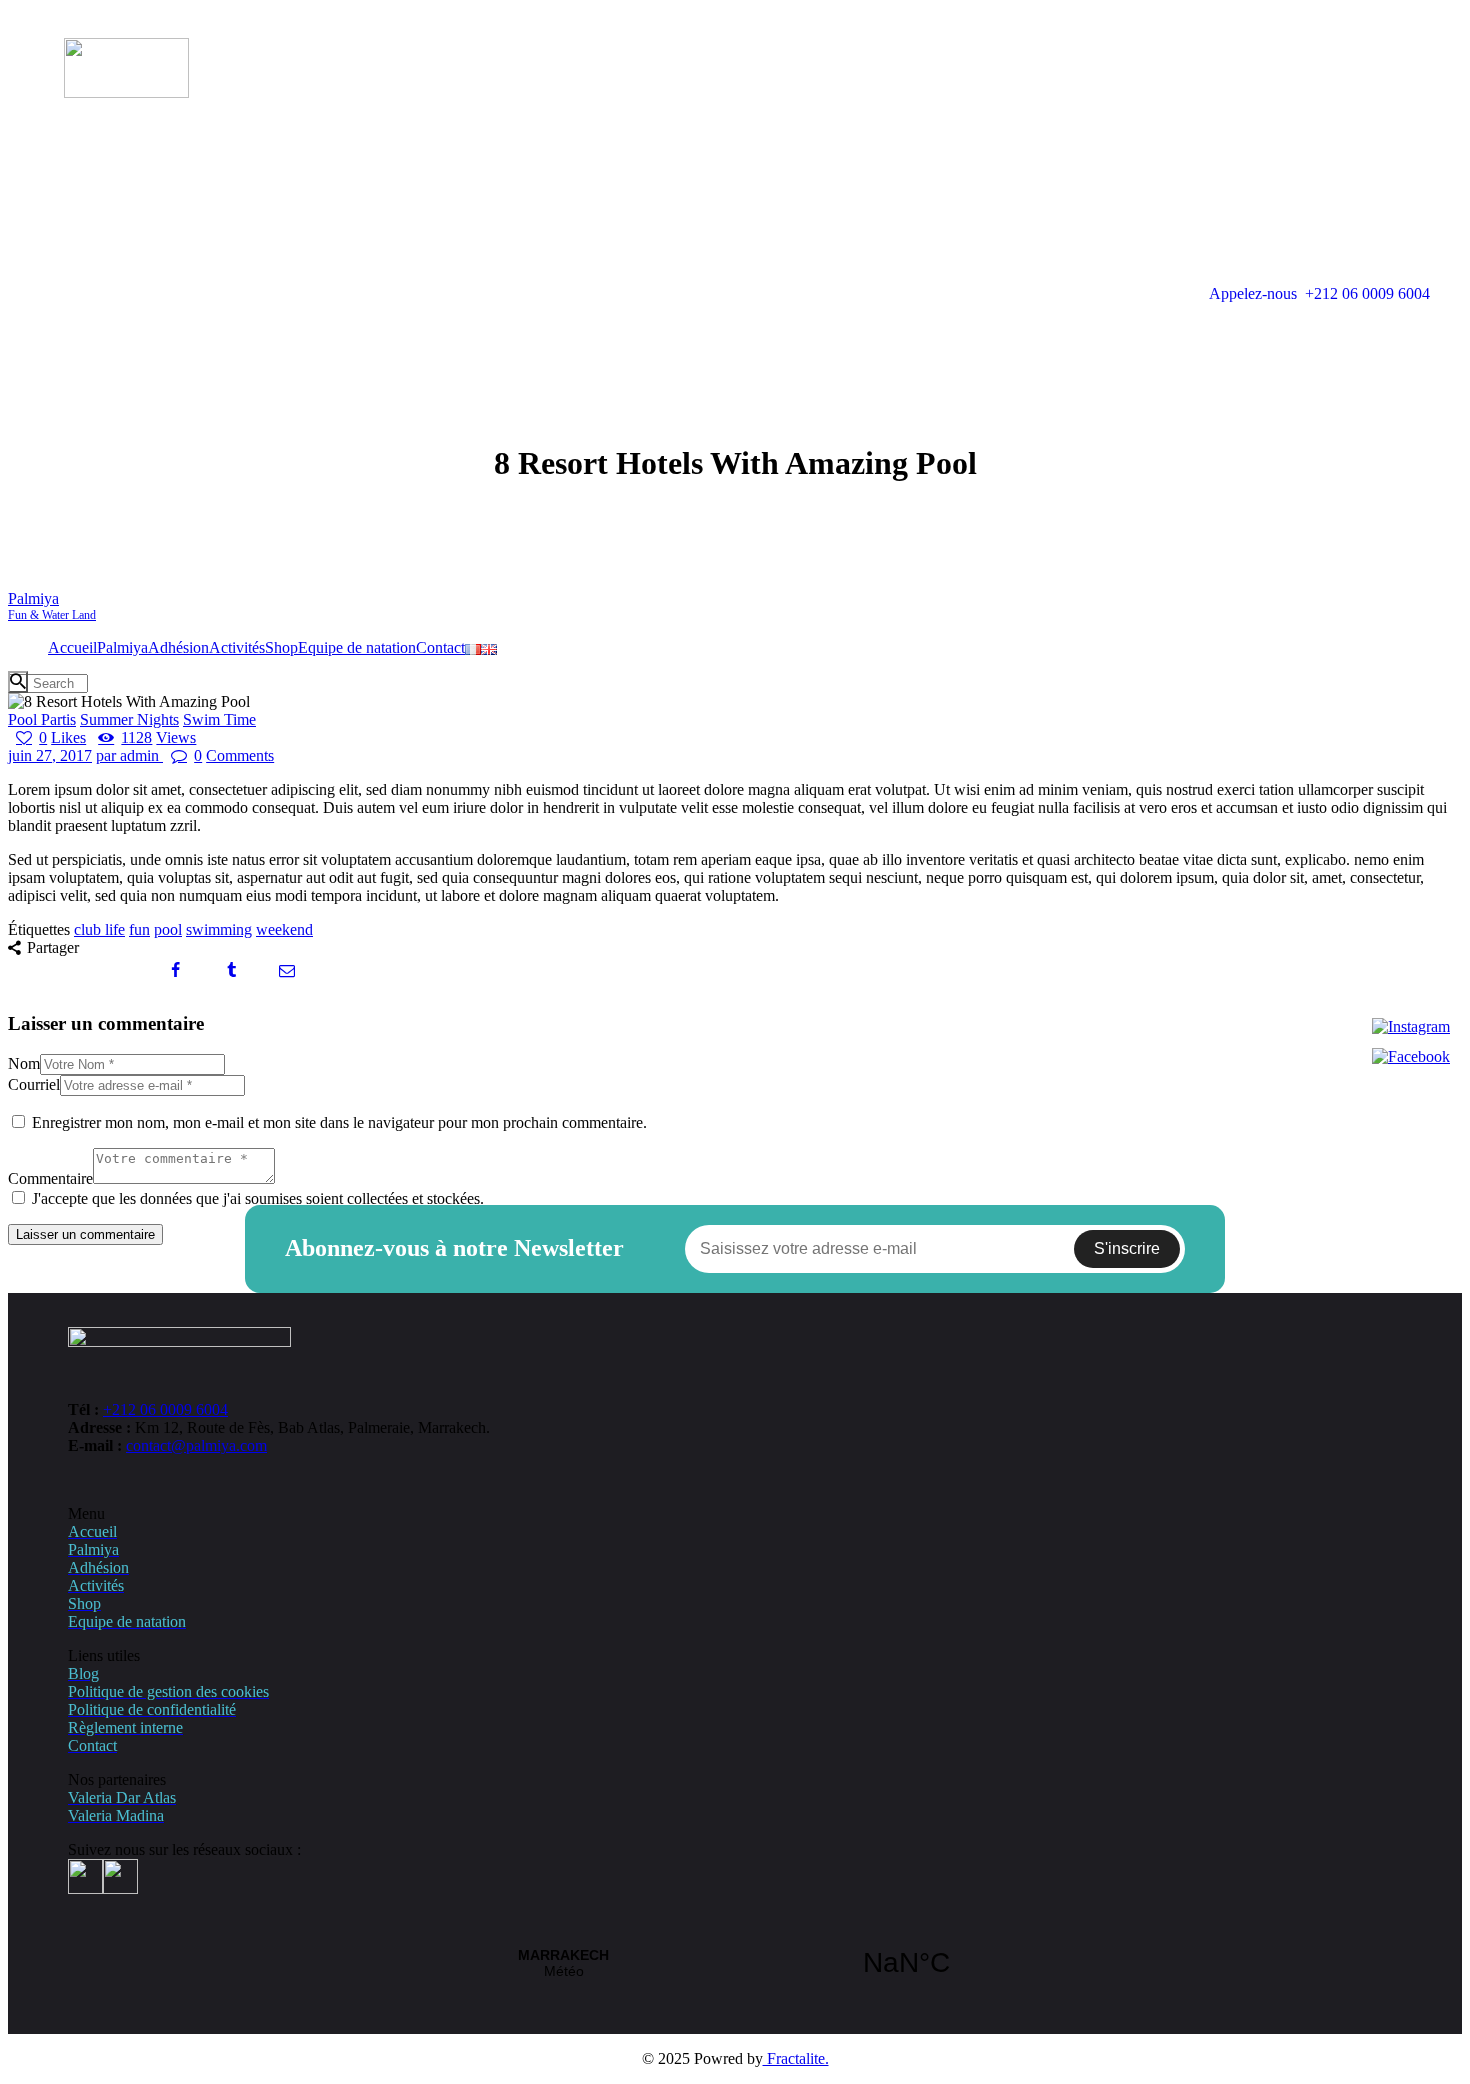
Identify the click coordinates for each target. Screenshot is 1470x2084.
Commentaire (50, 1178)
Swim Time (219, 719)
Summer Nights (129, 719)
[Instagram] (1411, 1027)
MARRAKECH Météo (735, 1963)
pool (168, 929)
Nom (24, 1063)
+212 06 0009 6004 (165, 1409)
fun (139, 929)
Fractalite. (796, 2058)
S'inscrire (1127, 1248)
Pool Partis (42, 719)
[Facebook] (1411, 1057)
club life (99, 929)
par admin (129, 755)
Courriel (34, 1084)
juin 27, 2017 (50, 755)
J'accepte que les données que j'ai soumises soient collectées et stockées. (258, 1198)
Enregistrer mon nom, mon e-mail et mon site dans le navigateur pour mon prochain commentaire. (339, 1122)
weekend (284, 929)
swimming (219, 929)
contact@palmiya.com (196, 1445)
